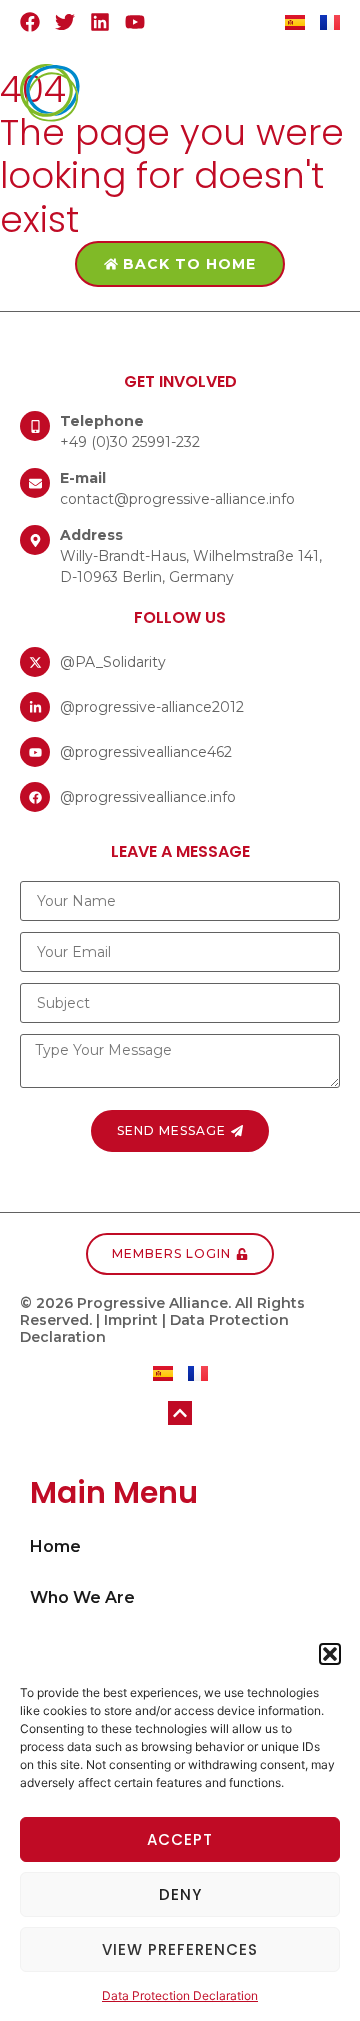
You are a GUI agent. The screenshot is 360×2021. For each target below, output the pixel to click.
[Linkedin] (100, 22)
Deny (180, 1894)
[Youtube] (135, 22)
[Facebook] (30, 22)
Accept (180, 1839)
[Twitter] (65, 22)
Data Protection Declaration (180, 1995)
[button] (330, 1654)
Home (55, 1546)
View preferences (180, 1949)
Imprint (131, 1320)
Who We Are (82, 1597)
